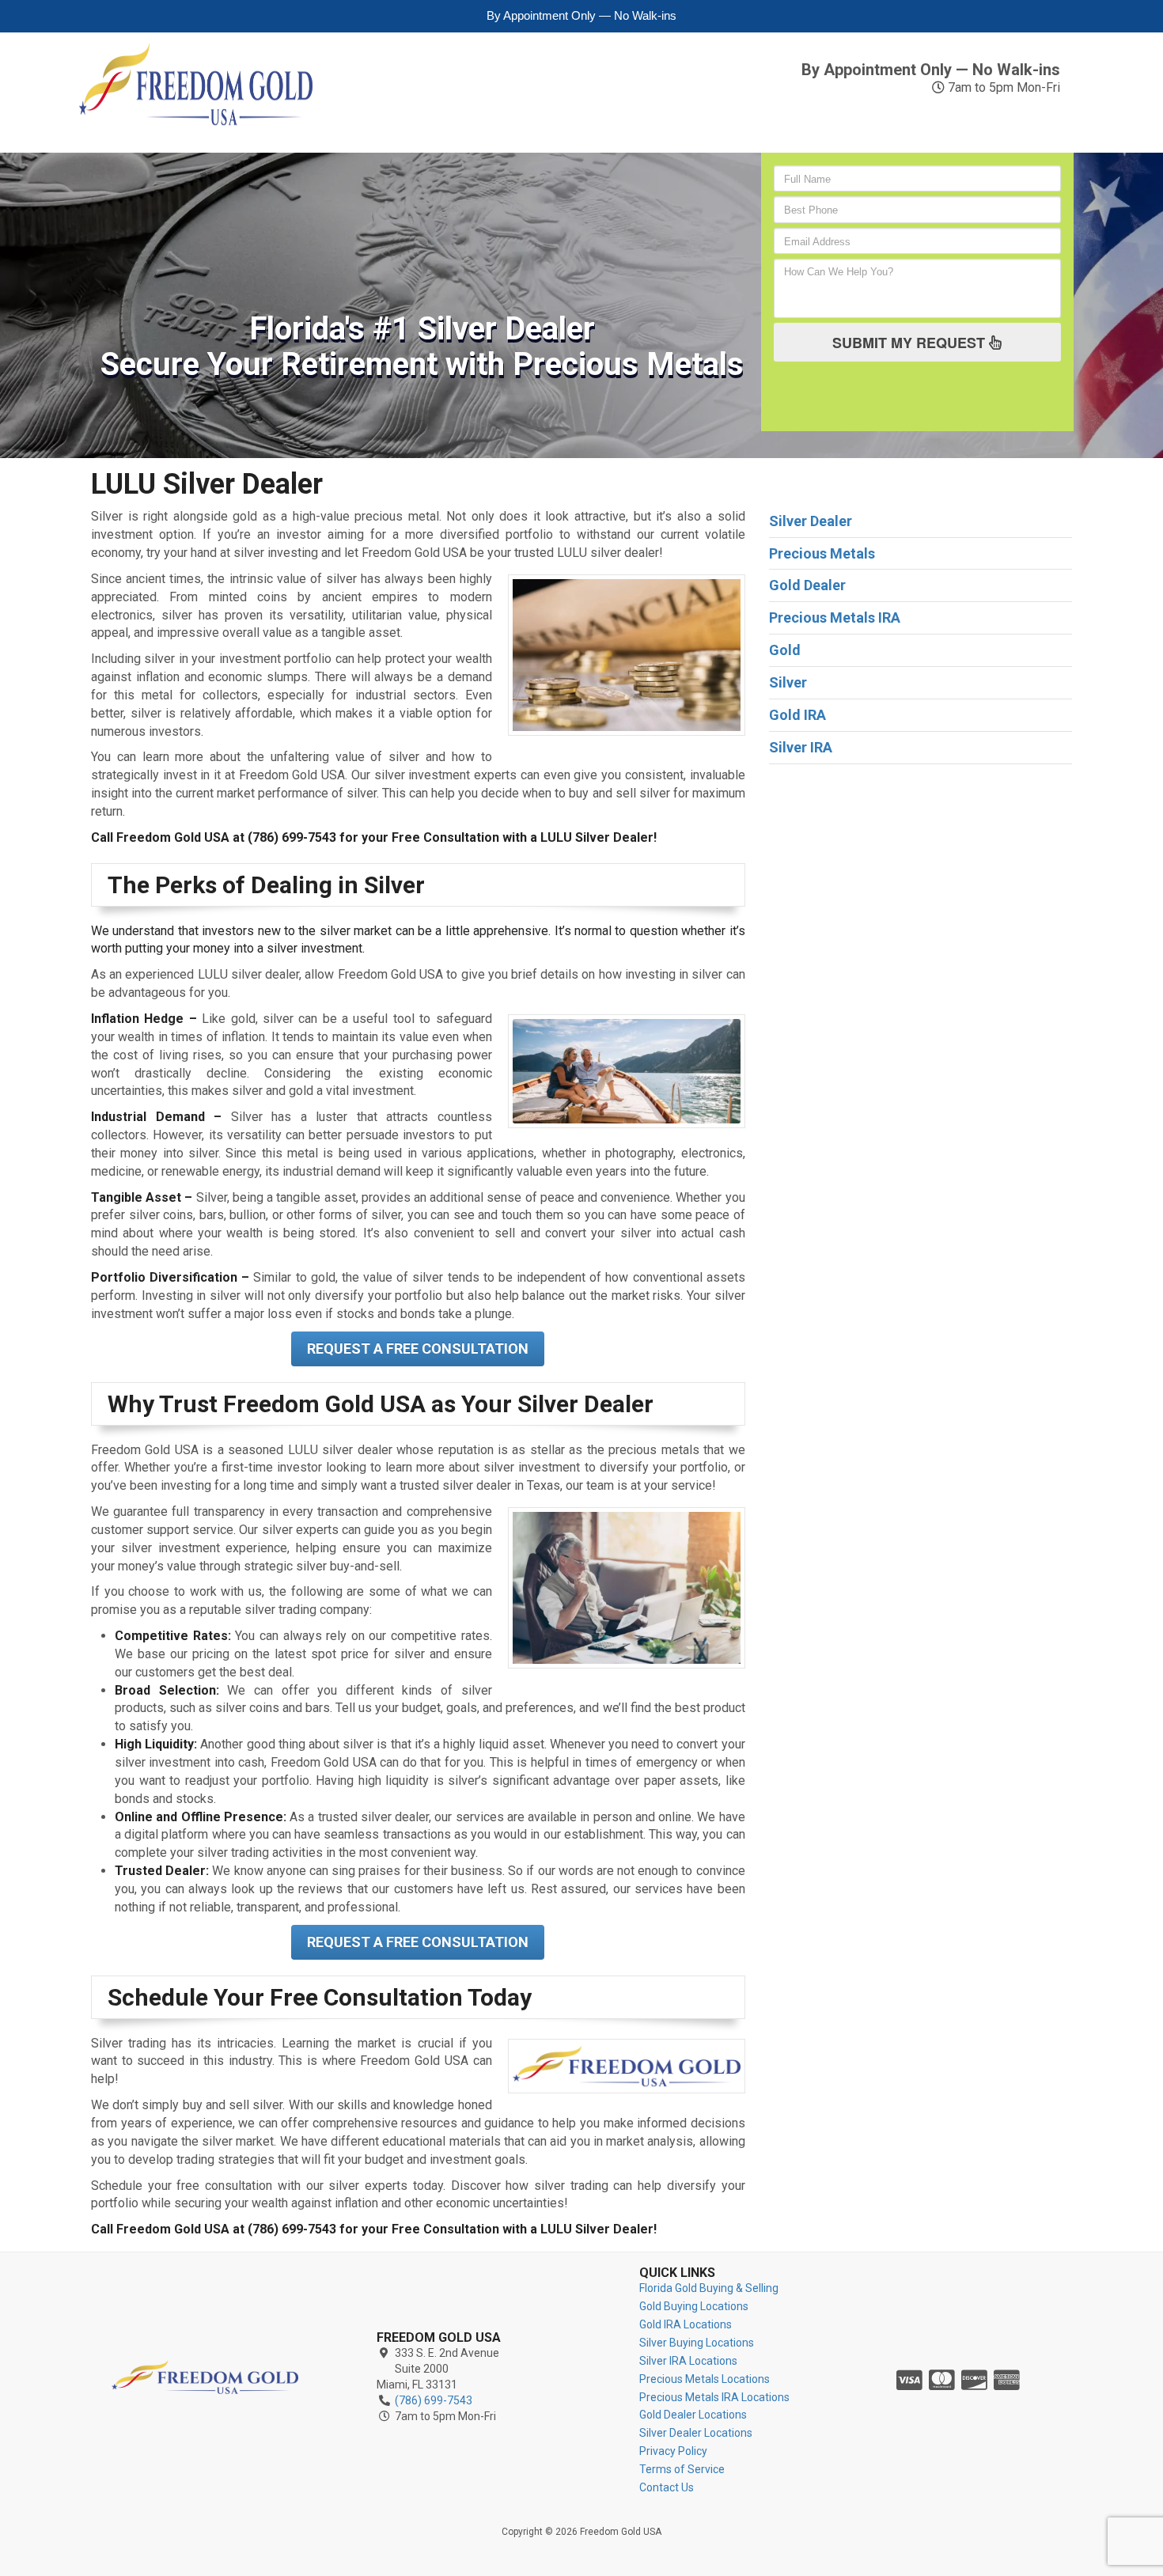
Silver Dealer (811, 521)
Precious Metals (672, 121)
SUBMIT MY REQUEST (911, 343)
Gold (364, 113)
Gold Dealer (807, 585)
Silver (496, 113)
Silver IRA (567, 121)
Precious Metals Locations (705, 2379)
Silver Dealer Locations (696, 2433)
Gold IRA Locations (686, 2324)
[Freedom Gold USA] (205, 2377)
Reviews (935, 113)
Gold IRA (427, 121)
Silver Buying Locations (697, 2343)
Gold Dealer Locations (693, 2415)
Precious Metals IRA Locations (714, 2397)
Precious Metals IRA (810, 121)
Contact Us (1034, 121)
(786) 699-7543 (985, 48)
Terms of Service (682, 2469)
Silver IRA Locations (688, 2361)
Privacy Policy (673, 2451)
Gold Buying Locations (694, 2306)
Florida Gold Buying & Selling (709, 2288)
